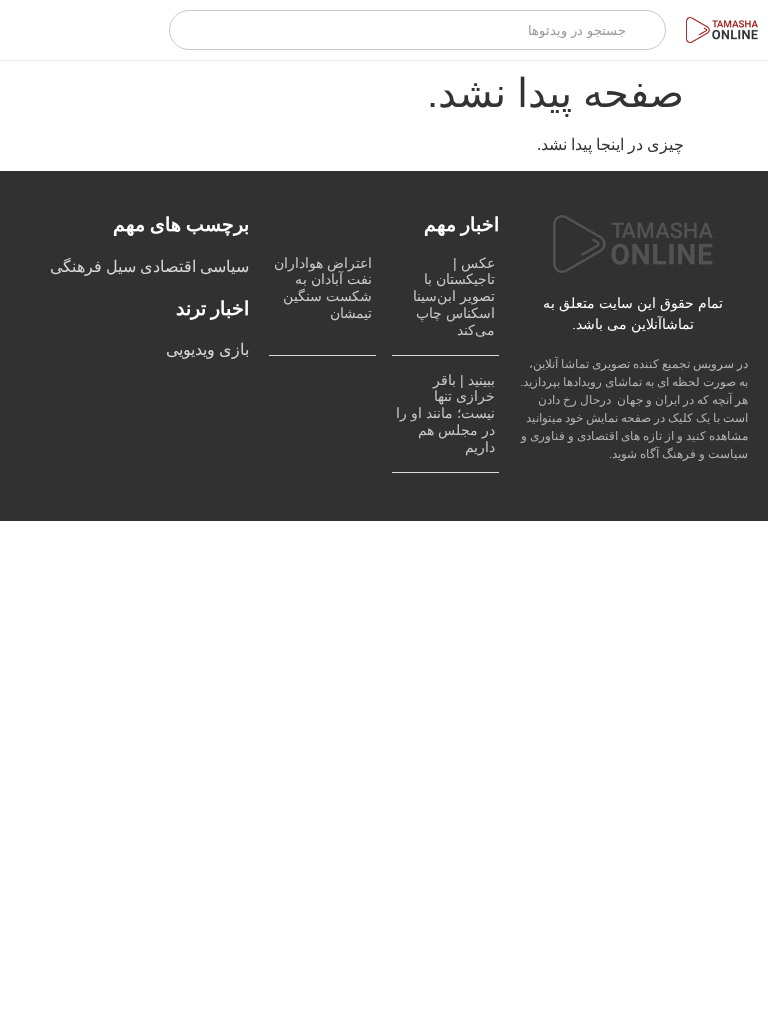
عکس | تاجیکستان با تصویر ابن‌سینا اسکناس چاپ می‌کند (454, 296)
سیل (119, 266)
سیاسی (222, 266)
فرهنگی (76, 266)
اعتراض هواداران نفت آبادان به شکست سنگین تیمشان (323, 288)
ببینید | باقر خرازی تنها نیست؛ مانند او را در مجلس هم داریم (445, 413)
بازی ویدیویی (207, 349)
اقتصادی (166, 266)
